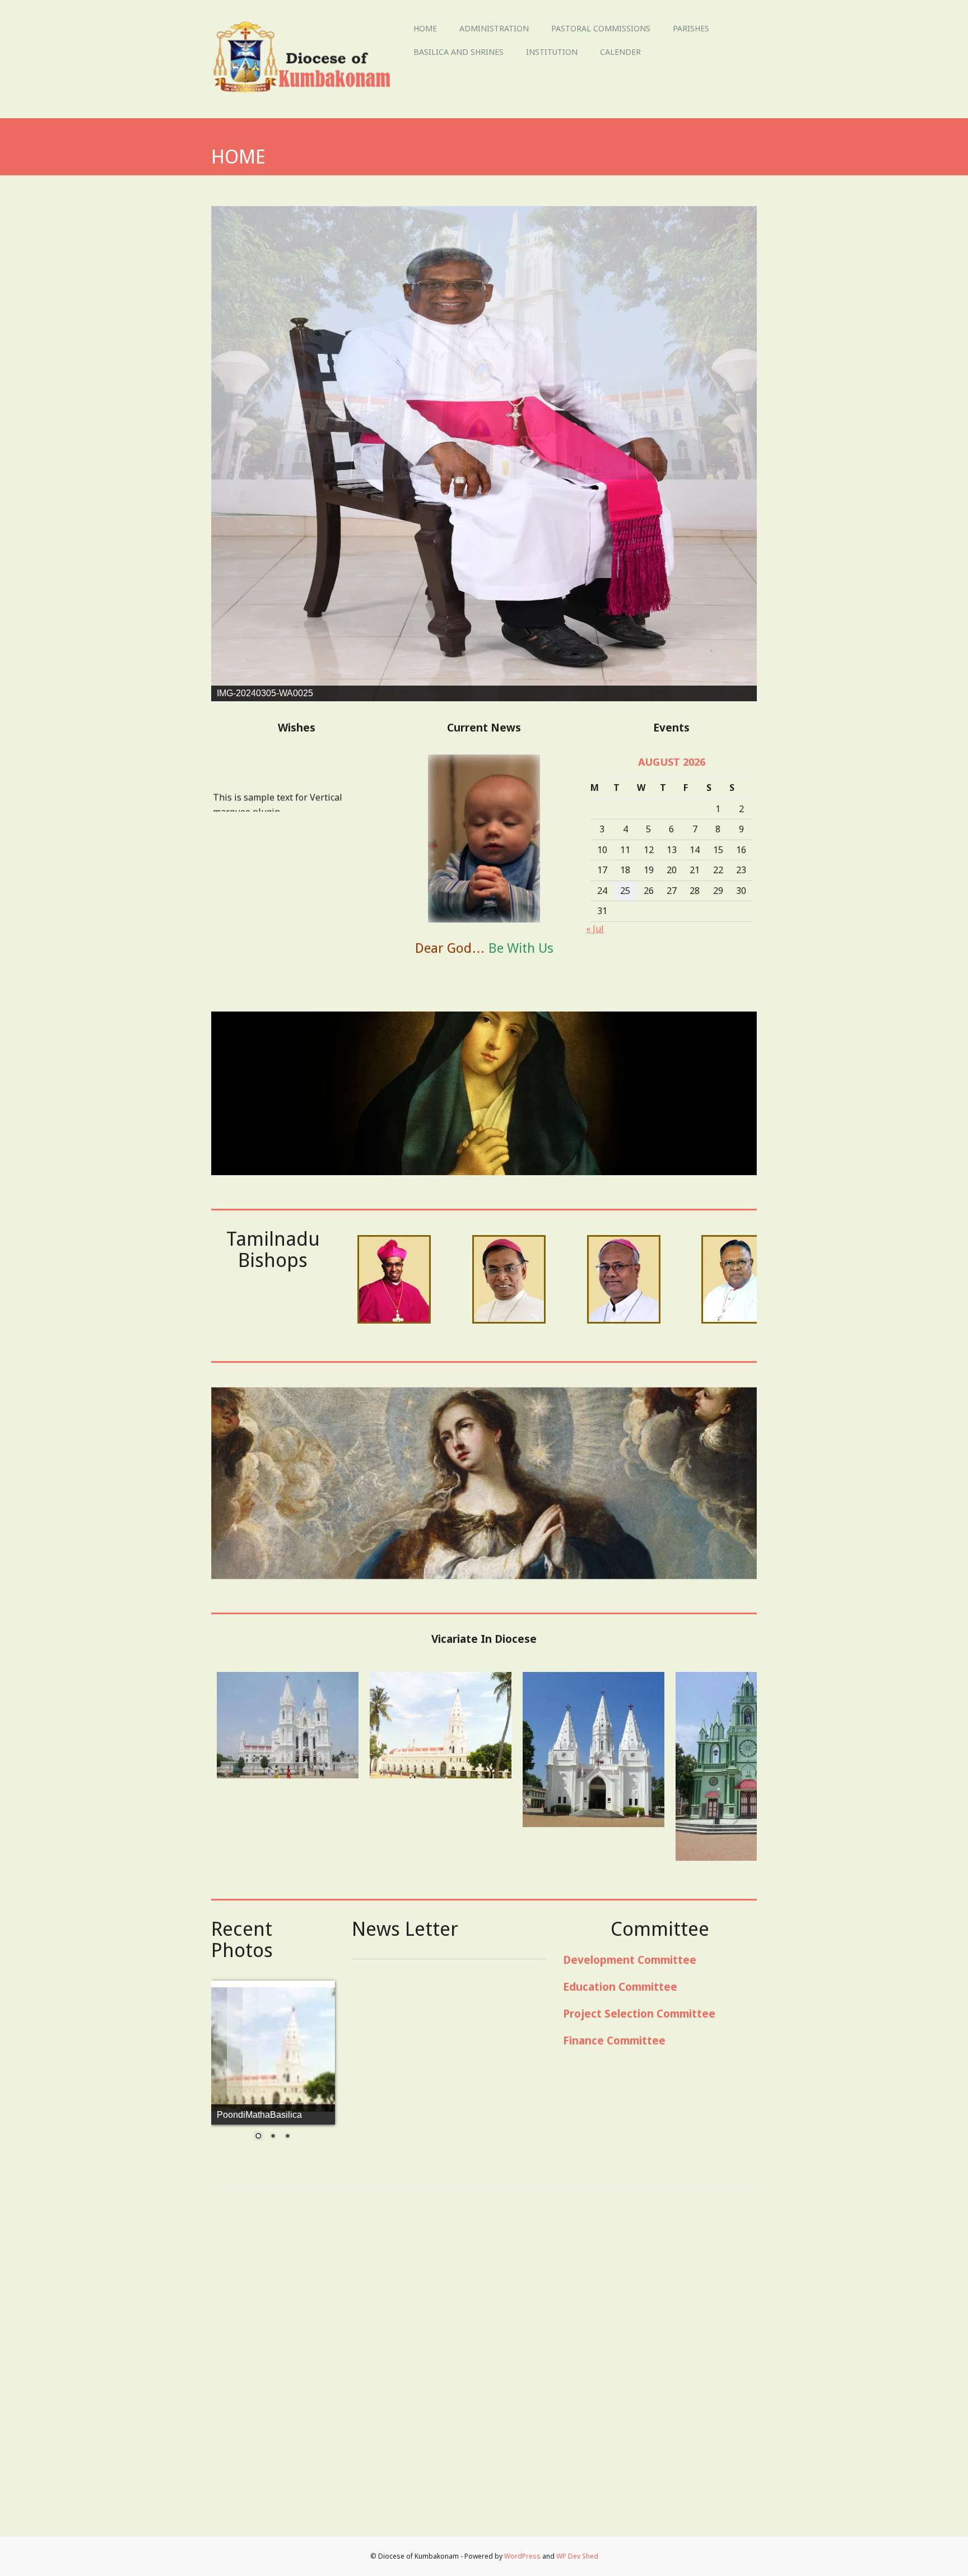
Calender (620, 52)
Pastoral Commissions (601, 28)
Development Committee (630, 2284)
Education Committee (620, 2311)
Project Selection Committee (639, 2338)
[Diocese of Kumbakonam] (307, 94)
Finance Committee (614, 2365)
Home (425, 28)
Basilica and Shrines (459, 52)
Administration (494, 28)
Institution (552, 52)
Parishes (691, 28)
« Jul (595, 1253)
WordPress (522, 2557)
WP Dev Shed (577, 2557)
